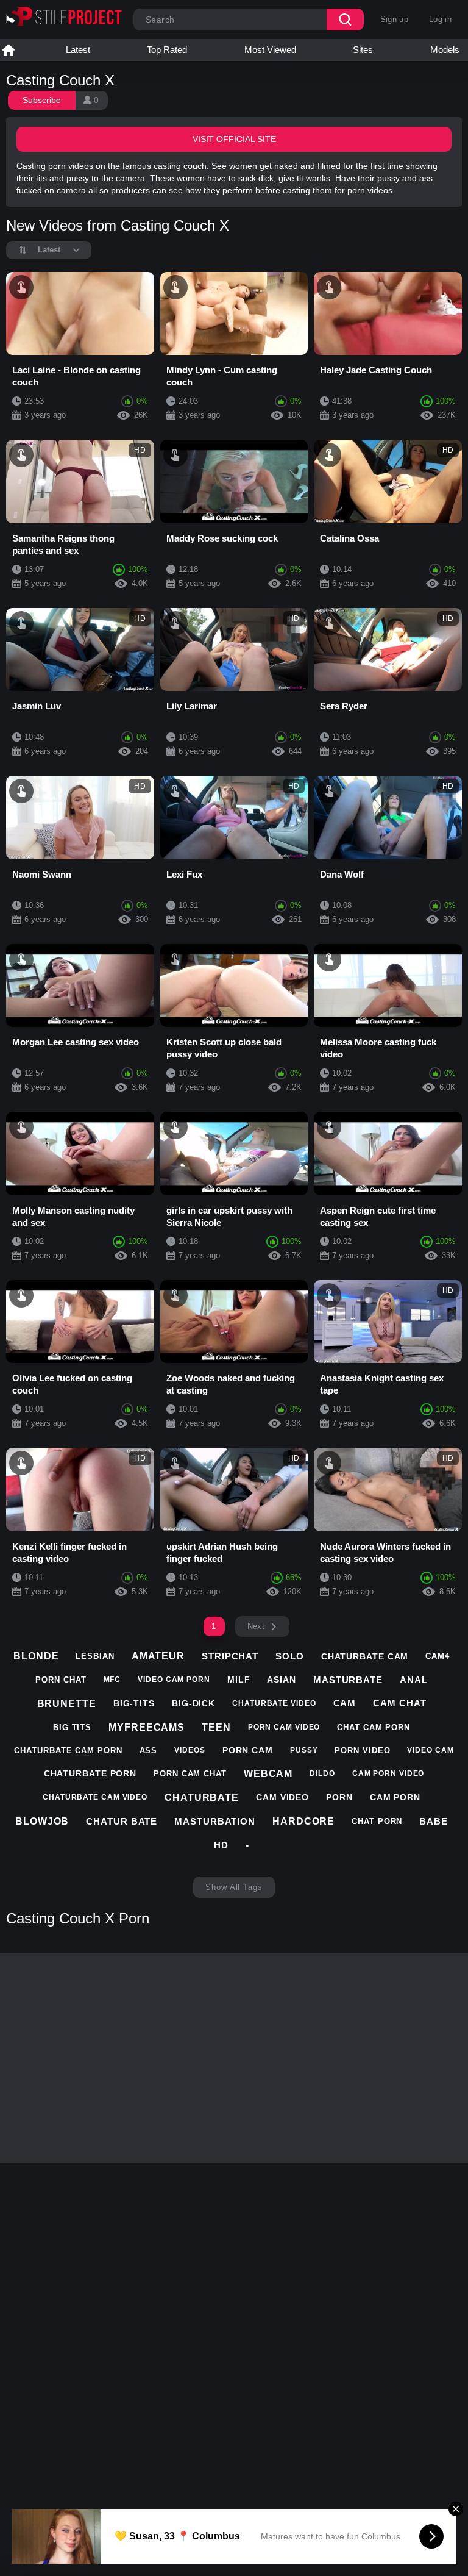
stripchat (230, 1656)
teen (216, 1727)
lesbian (95, 1656)
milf (239, 1680)
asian (282, 1680)
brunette (67, 1704)
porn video (362, 1751)
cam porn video (388, 1773)
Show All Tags (234, 1887)
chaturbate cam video (95, 1797)
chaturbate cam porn (68, 1751)
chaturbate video (274, 1703)
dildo (322, 1773)
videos (190, 1750)
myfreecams (147, 1727)
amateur (158, 1656)
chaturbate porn (90, 1773)
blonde (36, 1656)
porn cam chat (190, 1774)
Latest (78, 50)
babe (434, 1821)
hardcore (303, 1821)
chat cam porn (374, 1727)
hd (221, 1845)
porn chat (61, 1680)
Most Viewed (270, 50)
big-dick (193, 1703)
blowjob (42, 1821)
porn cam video (284, 1727)
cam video (282, 1797)
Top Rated (167, 50)
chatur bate (122, 1821)
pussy (304, 1750)
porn (339, 1797)
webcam (268, 1774)
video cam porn (174, 1680)
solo (290, 1656)
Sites (363, 50)
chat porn (377, 1821)
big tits (72, 1727)
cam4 (438, 1656)
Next (256, 1626)
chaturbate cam (365, 1656)
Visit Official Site (234, 139)
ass (149, 1751)
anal (414, 1680)
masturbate (348, 1680)
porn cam (248, 1750)
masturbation (215, 1821)
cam (345, 1703)
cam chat (399, 1703)
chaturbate (202, 1798)
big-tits (134, 1703)
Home (9, 50)
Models (445, 50)
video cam (430, 1750)
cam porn (395, 1797)
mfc (112, 1680)
